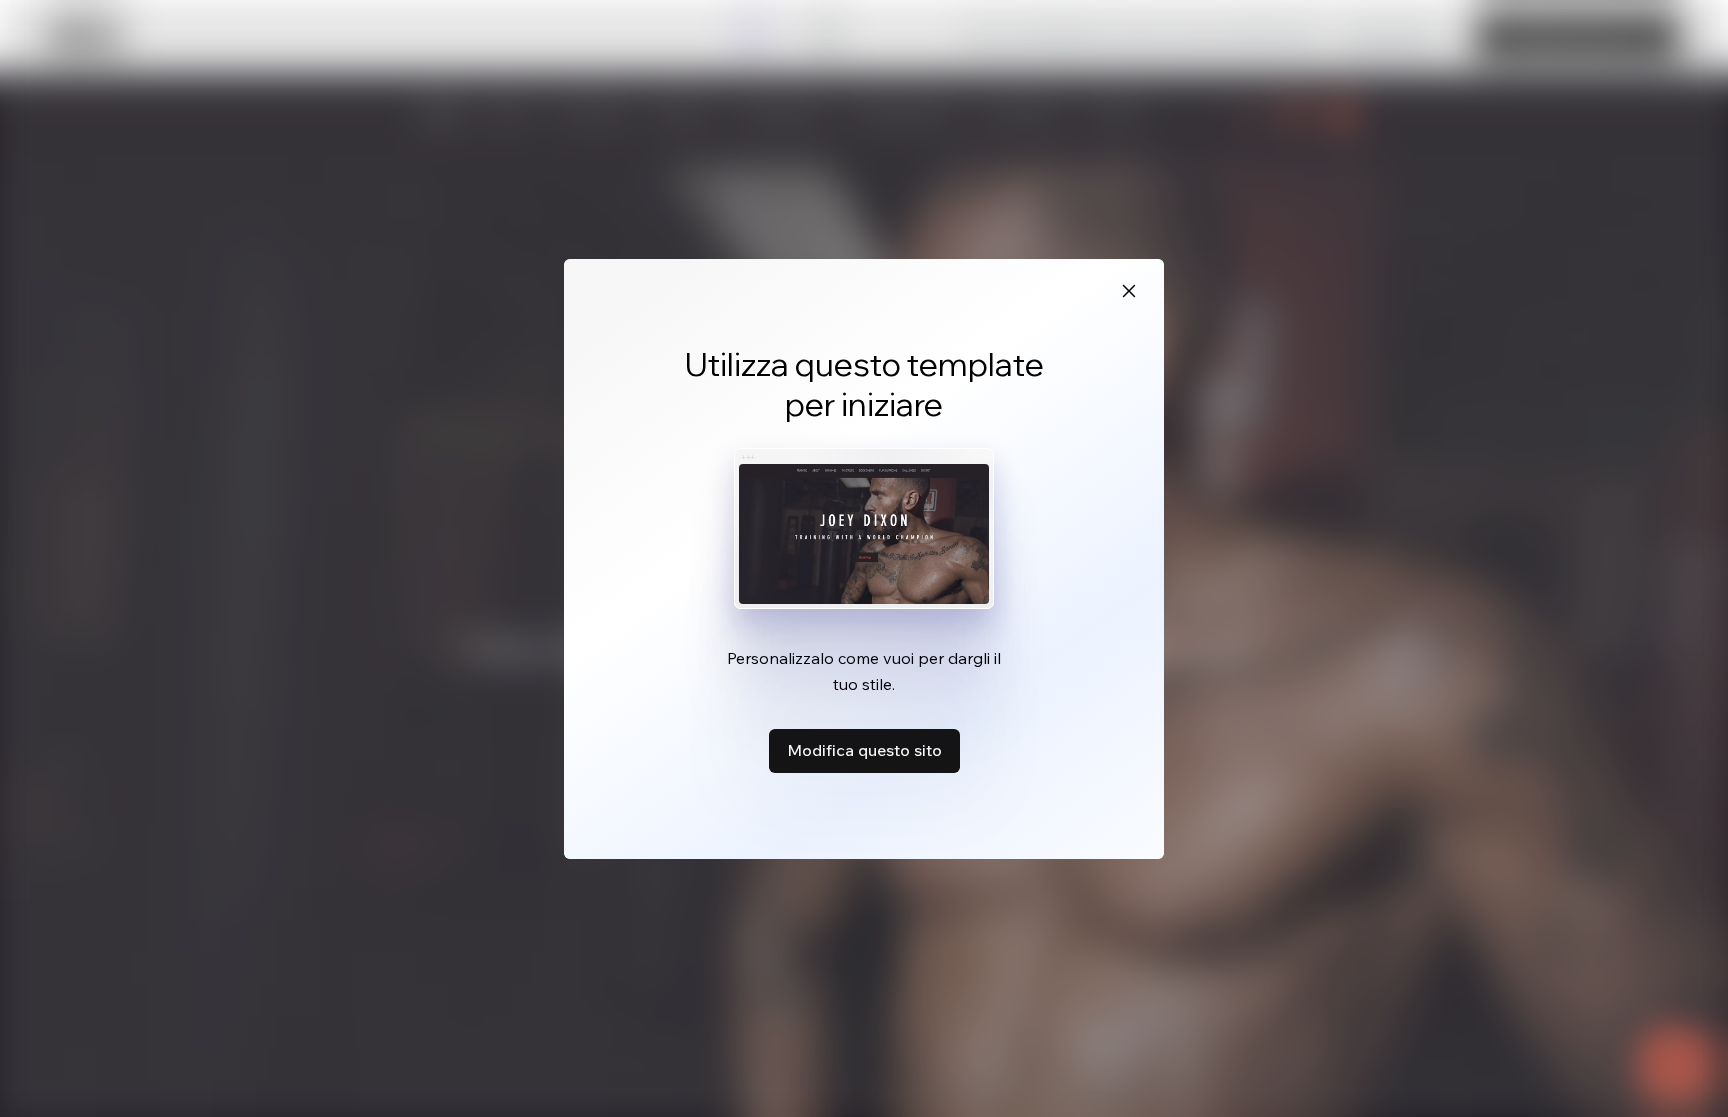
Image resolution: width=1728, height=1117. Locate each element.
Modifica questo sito (864, 750)
